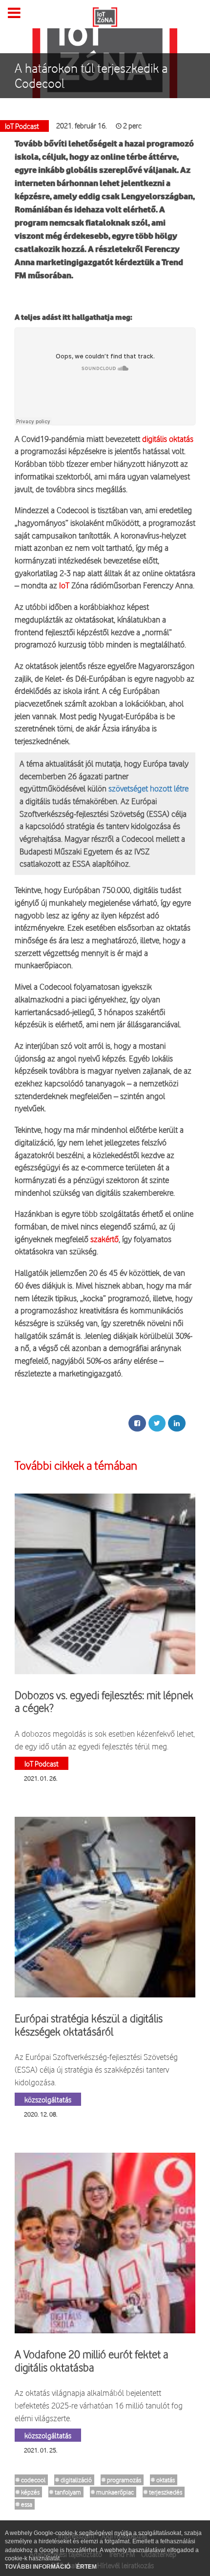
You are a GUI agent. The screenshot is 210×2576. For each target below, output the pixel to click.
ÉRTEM (86, 2567)
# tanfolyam (65, 2492)
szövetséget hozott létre (148, 788)
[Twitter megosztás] (157, 1423)
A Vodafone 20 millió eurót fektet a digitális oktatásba (92, 2361)
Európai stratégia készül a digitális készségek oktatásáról (89, 2025)
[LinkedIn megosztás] (177, 1423)
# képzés (28, 2492)
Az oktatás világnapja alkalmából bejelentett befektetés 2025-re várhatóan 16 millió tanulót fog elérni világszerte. (99, 2405)
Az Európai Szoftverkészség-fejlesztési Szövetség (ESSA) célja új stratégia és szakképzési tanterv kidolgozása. (96, 2069)
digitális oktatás (168, 439)
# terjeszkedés (163, 2492)
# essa (24, 2504)
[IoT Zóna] (105, 16)
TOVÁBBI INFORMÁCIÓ (38, 2567)
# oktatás (163, 2480)
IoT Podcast (42, 1763)
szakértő (105, 1239)
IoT (63, 585)
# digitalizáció (73, 2480)
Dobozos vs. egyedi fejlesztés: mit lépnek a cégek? (104, 1702)
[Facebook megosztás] (137, 1423)
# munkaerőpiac (112, 2492)
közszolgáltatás (48, 2099)
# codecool (31, 2480)
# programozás (121, 2480)
